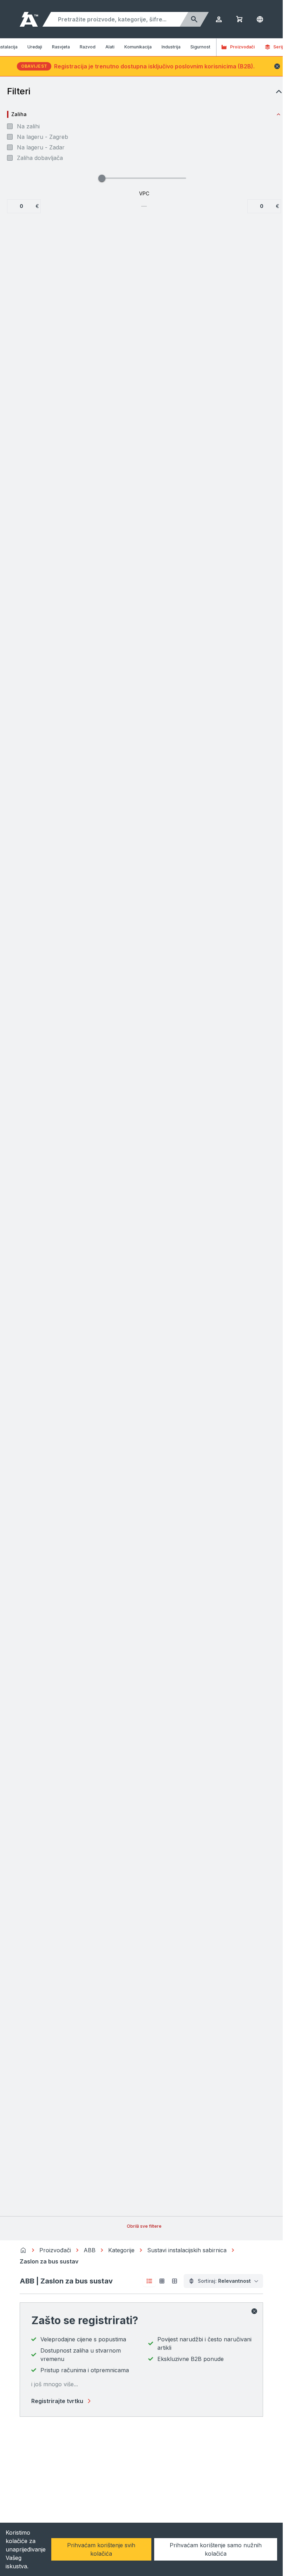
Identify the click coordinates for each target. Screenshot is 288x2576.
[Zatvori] (254, 2311)
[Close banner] (277, 66)
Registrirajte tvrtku (57, 2401)
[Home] (23, 2250)
